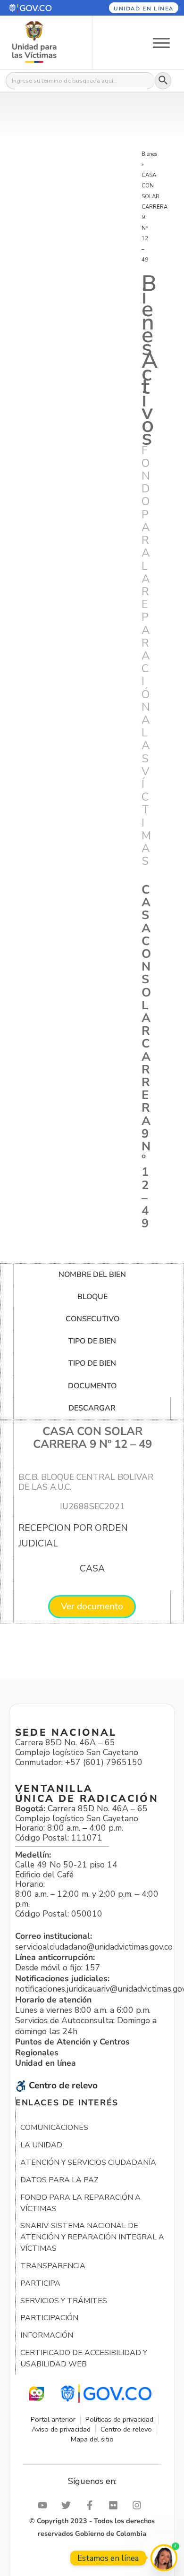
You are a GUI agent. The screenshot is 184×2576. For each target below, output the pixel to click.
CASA (92, 1569)
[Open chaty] (164, 2558)
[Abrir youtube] (45, 2505)
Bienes (150, 154)
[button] (40, 8)
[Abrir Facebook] (92, 2505)
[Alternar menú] (161, 42)
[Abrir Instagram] (139, 2505)
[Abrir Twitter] (68, 2505)
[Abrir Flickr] (116, 2505)
